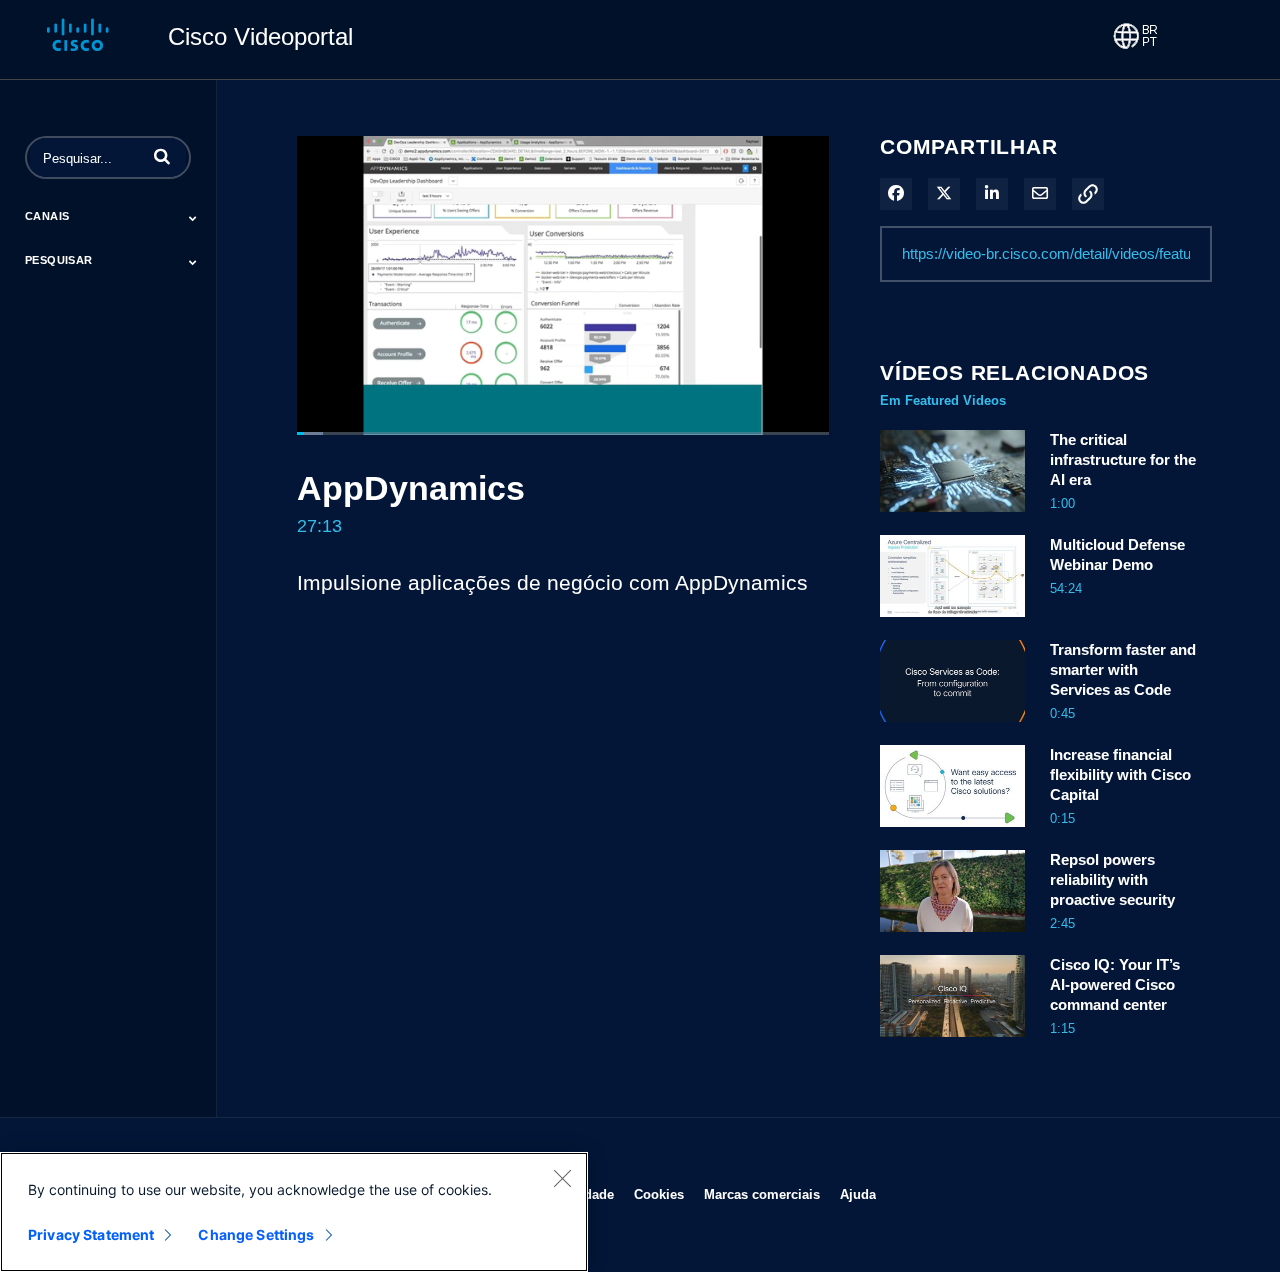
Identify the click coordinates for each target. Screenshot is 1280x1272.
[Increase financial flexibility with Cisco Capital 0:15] (952, 832)
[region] (294, 1212)
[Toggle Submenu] (193, 218)
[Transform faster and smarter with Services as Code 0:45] (952, 727)
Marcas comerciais (762, 1194)
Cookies (659, 1194)
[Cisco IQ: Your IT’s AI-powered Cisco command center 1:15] (952, 1042)
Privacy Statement (91, 1234)
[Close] (562, 1178)
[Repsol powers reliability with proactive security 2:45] (952, 937)
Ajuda (858, 1194)
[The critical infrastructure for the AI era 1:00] (952, 517)
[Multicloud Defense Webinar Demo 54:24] (952, 622)
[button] (162, 156)
